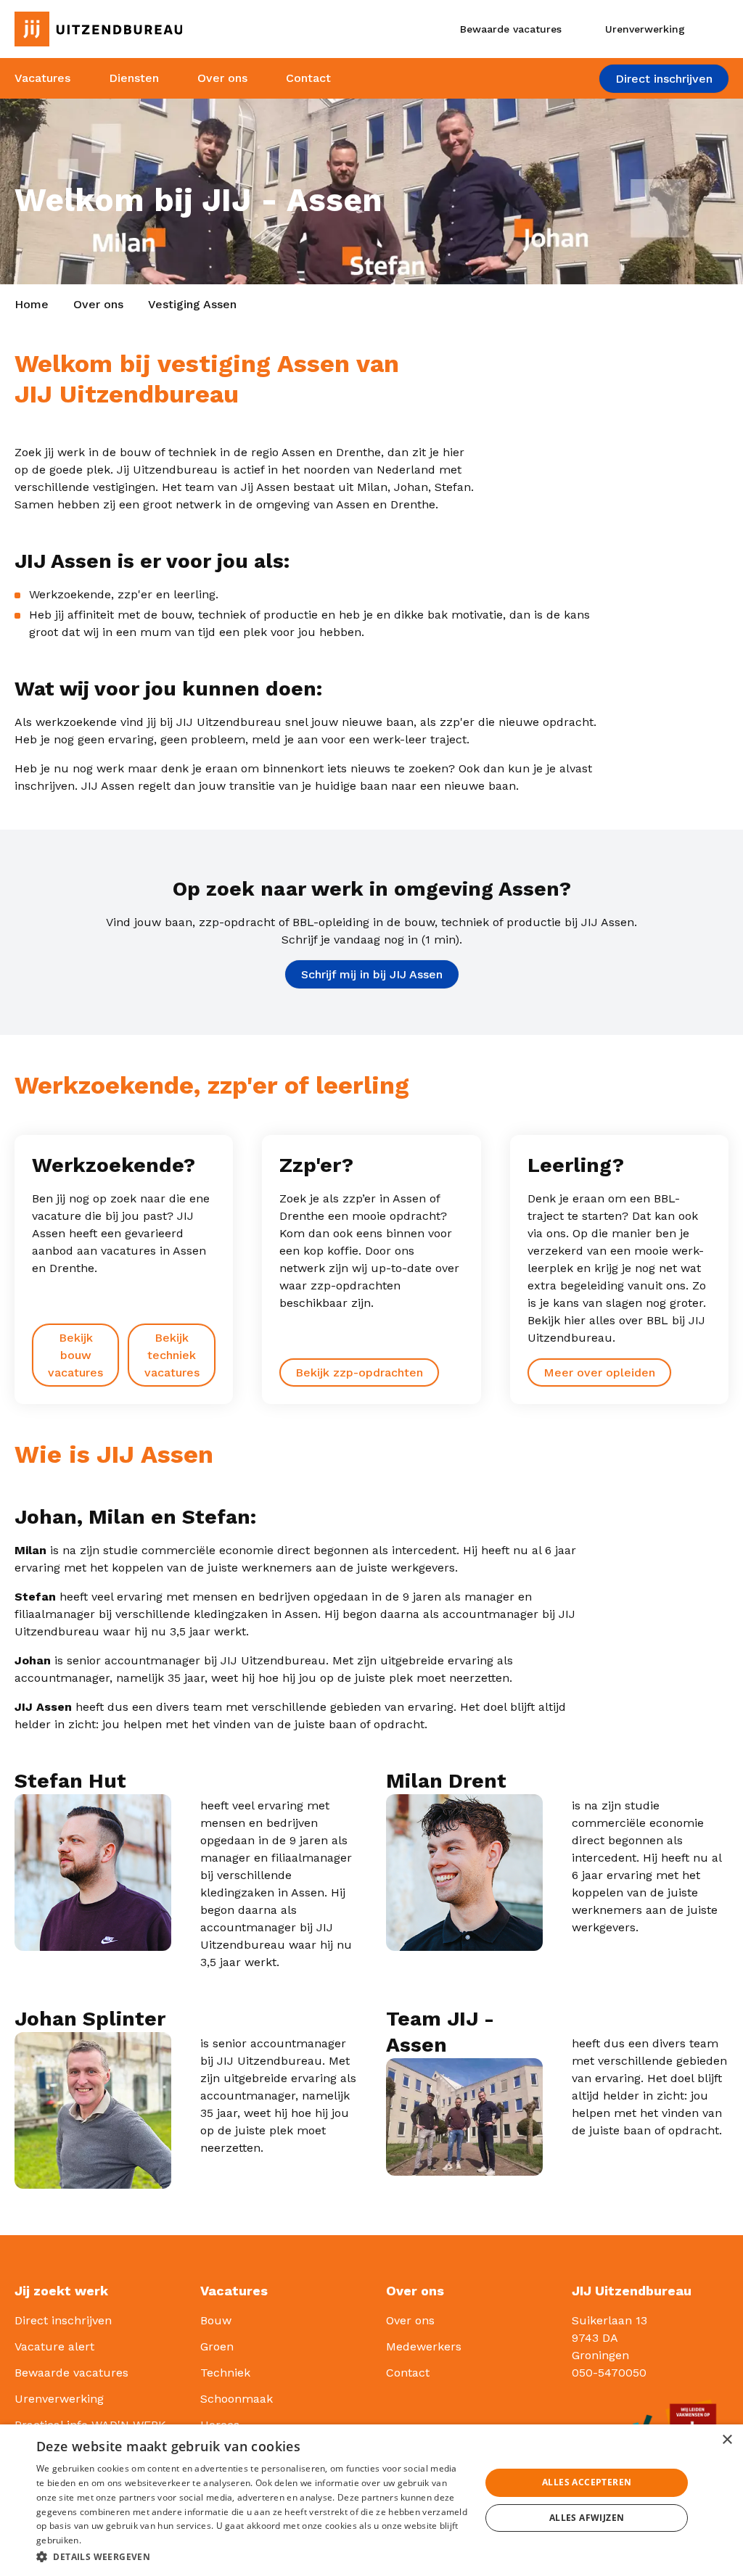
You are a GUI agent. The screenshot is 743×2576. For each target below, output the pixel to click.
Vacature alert (54, 2346)
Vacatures (42, 78)
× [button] (727, 2440)
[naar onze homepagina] (124, 29)
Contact (308, 78)
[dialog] (371, 2500)
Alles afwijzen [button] (587, 2518)
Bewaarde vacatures (71, 2373)
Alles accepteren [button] (587, 2482)
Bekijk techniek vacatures (172, 1355)
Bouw (216, 2320)
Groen (217, 2346)
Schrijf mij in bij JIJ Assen (372, 974)
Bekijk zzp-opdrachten (359, 1372)
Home (32, 304)
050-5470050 (609, 2373)
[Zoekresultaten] (717, 29)
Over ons (222, 78)
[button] (252, 2556)
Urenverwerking (59, 2399)
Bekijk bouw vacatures (75, 1355)
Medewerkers (424, 2346)
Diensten (134, 78)
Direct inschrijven (664, 79)
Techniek (225, 2373)
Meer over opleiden (599, 1372)
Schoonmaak (237, 2399)
